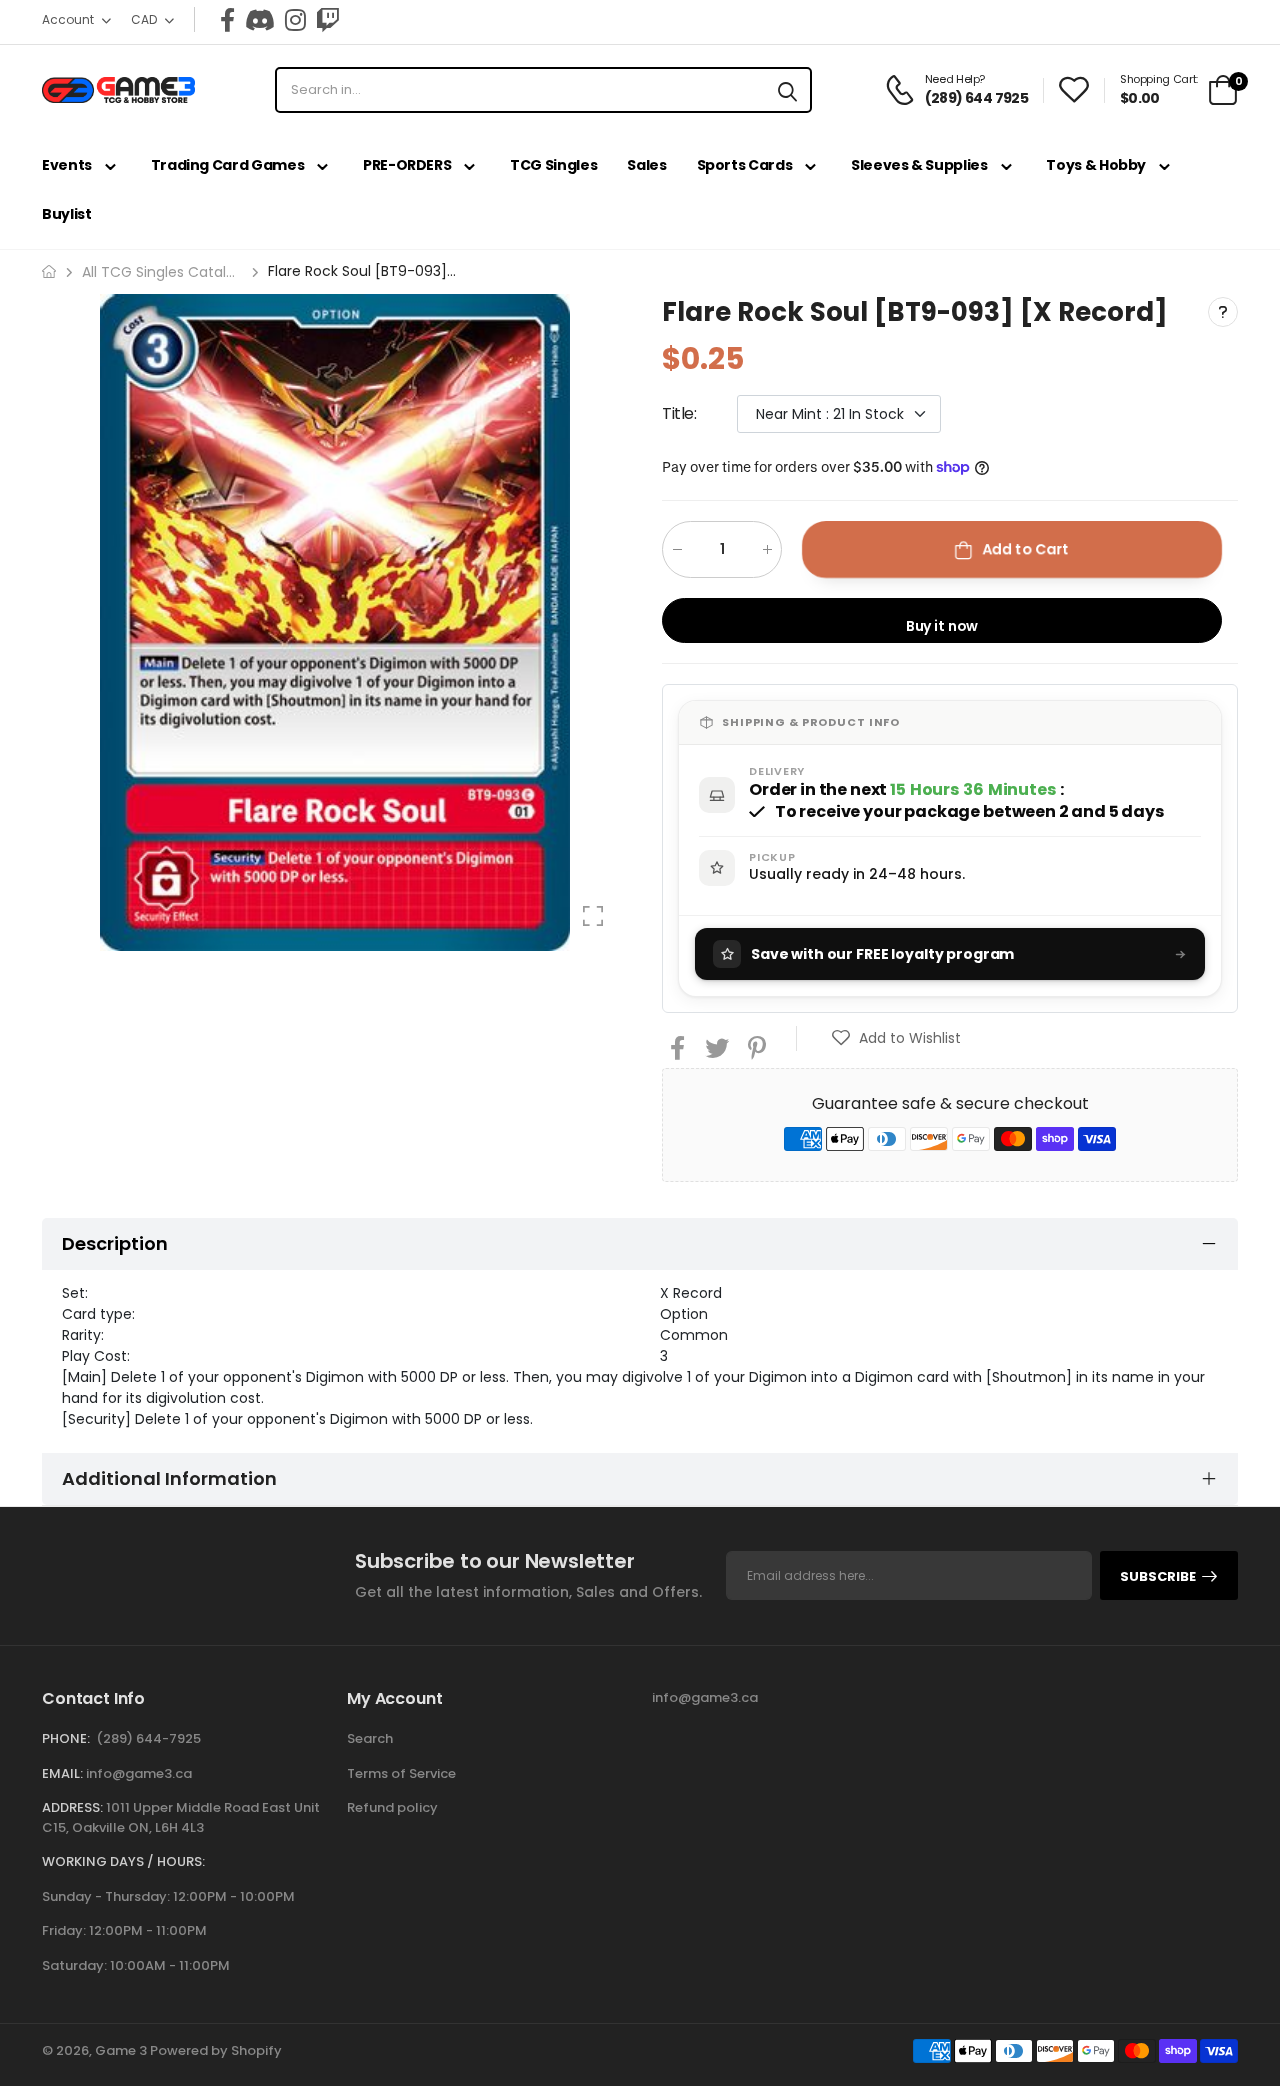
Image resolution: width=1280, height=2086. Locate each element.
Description (115, 1243)
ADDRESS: (72, 1807)
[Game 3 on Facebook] (227, 20)
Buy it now (942, 626)
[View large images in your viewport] (593, 916)
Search (370, 1738)
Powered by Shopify (216, 2050)
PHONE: (66, 1738)
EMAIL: (62, 1773)
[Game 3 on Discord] (260, 20)
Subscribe (1158, 1576)
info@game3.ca (139, 1773)
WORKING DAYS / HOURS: (123, 1861)
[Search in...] (787, 90)
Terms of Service (401, 1773)
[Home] (49, 271)
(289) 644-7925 (148, 1738)
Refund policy (392, 1807)
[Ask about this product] (1223, 312)
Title (679, 413)
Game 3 (121, 2050)
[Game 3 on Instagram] (295, 20)
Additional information (169, 1478)
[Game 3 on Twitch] (328, 20)
